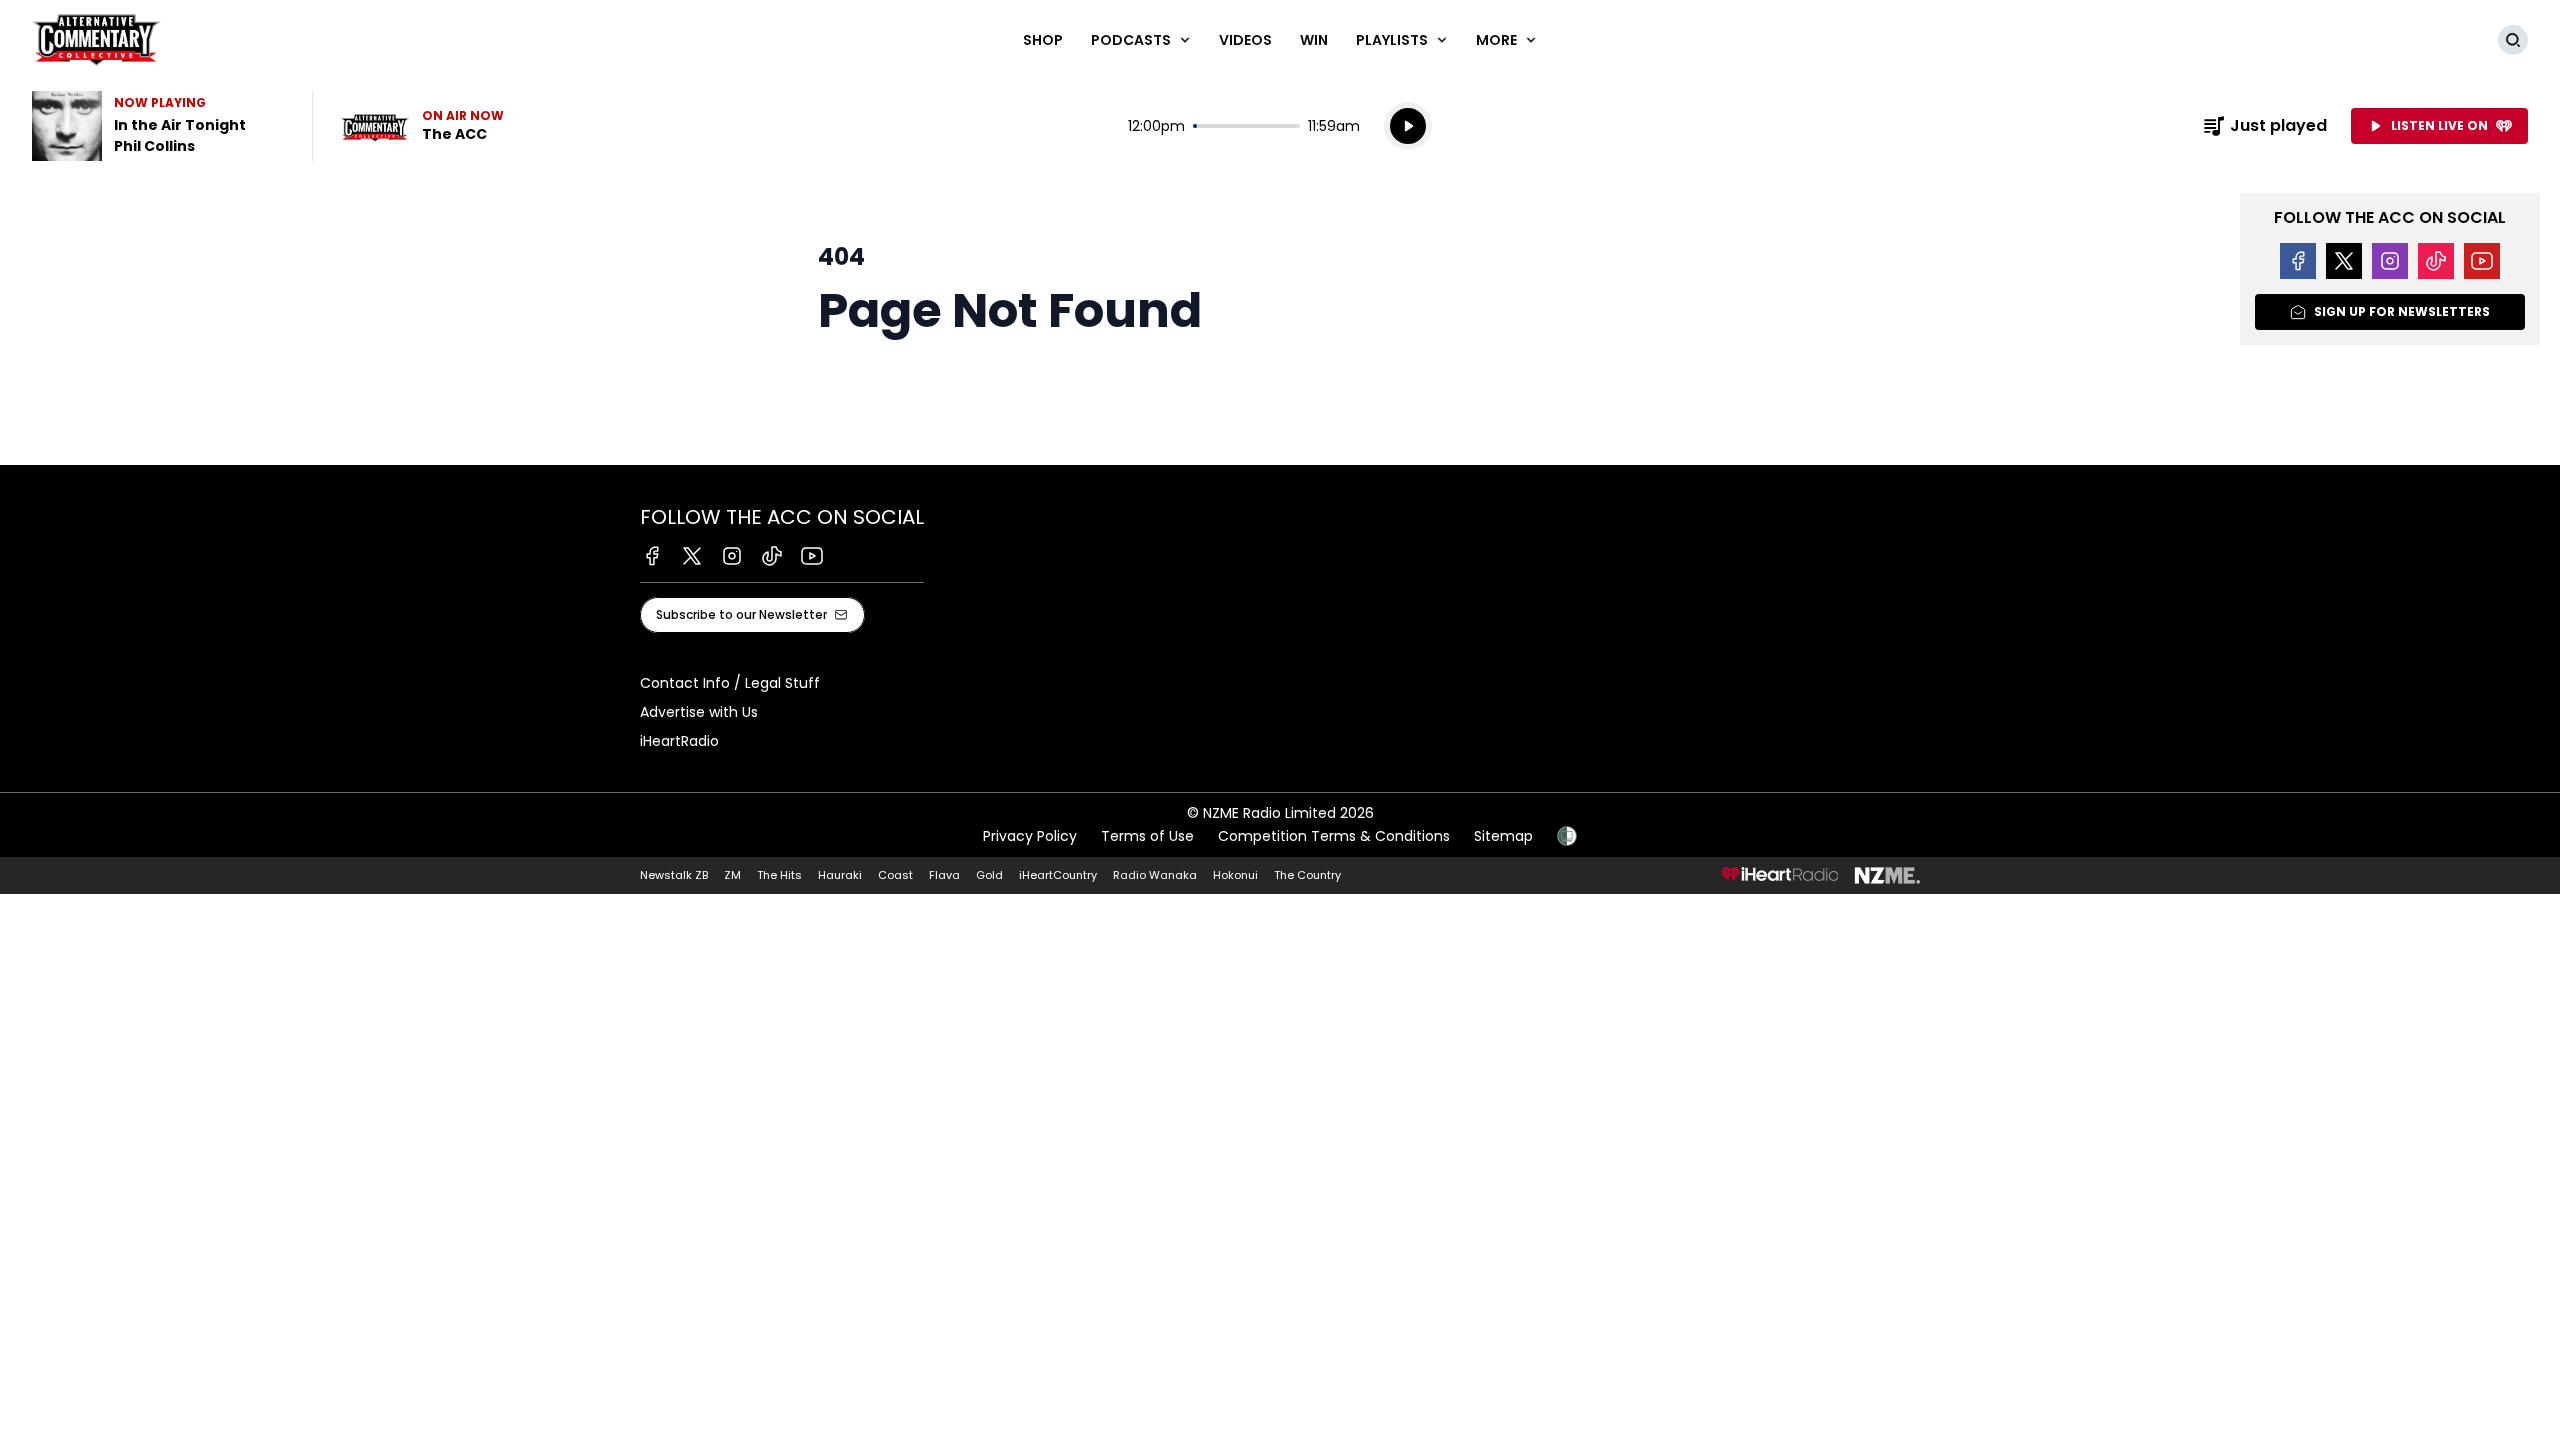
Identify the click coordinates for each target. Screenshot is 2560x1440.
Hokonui (1235, 875)
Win (1314, 40)
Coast (895, 875)
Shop (1043, 40)
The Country (1307, 875)
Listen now (422, 126)
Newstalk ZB (674, 875)
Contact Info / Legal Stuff (730, 683)
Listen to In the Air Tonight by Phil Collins (160, 126)
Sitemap (1503, 836)
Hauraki (840, 875)
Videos (1245, 40)
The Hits (779, 875)
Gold (989, 875)
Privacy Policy (1030, 836)
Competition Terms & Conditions (1334, 836)
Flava (944, 875)
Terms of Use (1147, 836)
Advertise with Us (699, 712)
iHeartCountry (1058, 875)
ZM (732, 875)
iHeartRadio (679, 741)
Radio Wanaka (1155, 875)
